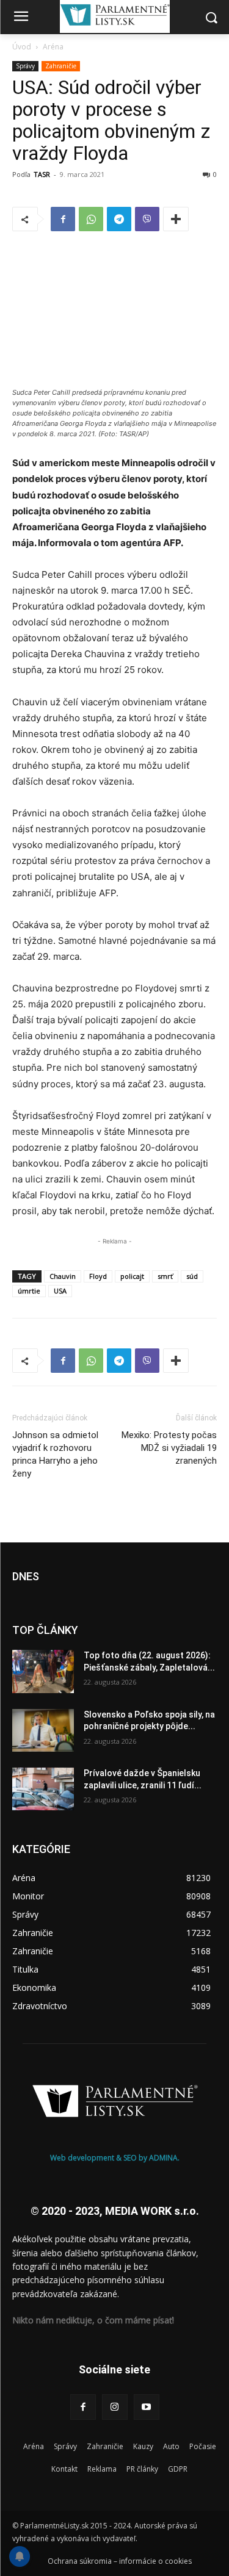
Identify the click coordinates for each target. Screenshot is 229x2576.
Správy (25, 66)
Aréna (53, 47)
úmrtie (29, 1291)
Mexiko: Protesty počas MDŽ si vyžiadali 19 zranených (169, 1448)
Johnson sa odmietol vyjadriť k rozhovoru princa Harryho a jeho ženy (55, 1454)
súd (192, 1276)
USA (60, 1291)
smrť (165, 1276)
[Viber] (147, 219)
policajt (132, 1276)
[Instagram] (115, 2407)
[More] (176, 219)
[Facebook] (63, 219)
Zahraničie (61, 66)
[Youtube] (147, 2407)
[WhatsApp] (91, 219)
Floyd (98, 1276)
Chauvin (63, 1276)
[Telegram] (119, 219)
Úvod (22, 47)
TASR (42, 174)
